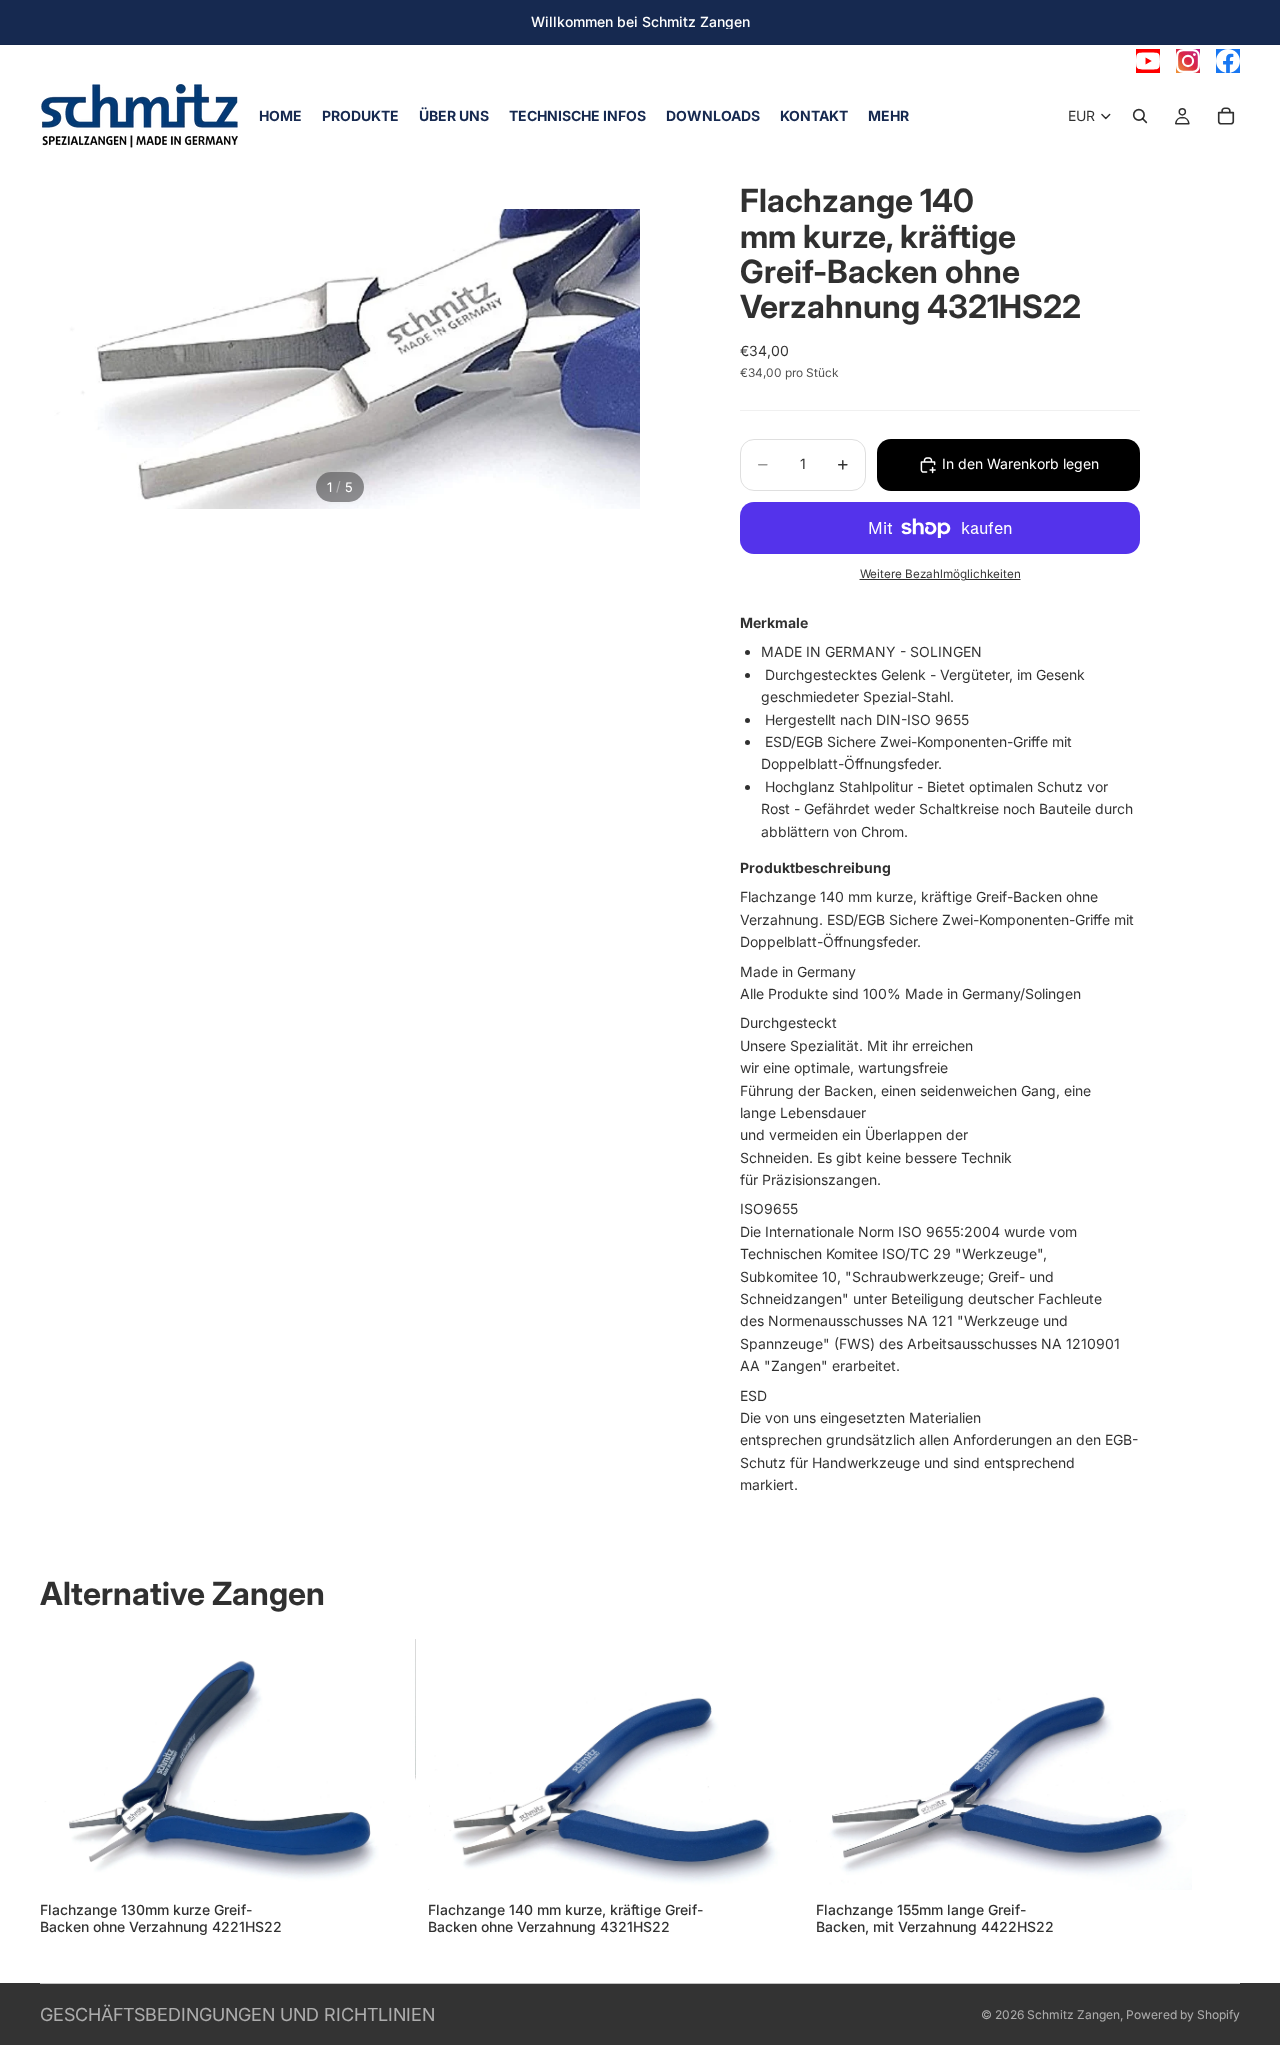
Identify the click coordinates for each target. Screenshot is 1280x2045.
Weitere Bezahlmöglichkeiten (940, 574)
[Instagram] (1188, 61)
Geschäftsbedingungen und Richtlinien (237, 2014)
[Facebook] (1228, 61)
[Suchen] (1140, 116)
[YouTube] (1148, 61)
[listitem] (888, 116)
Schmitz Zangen (1073, 2014)
